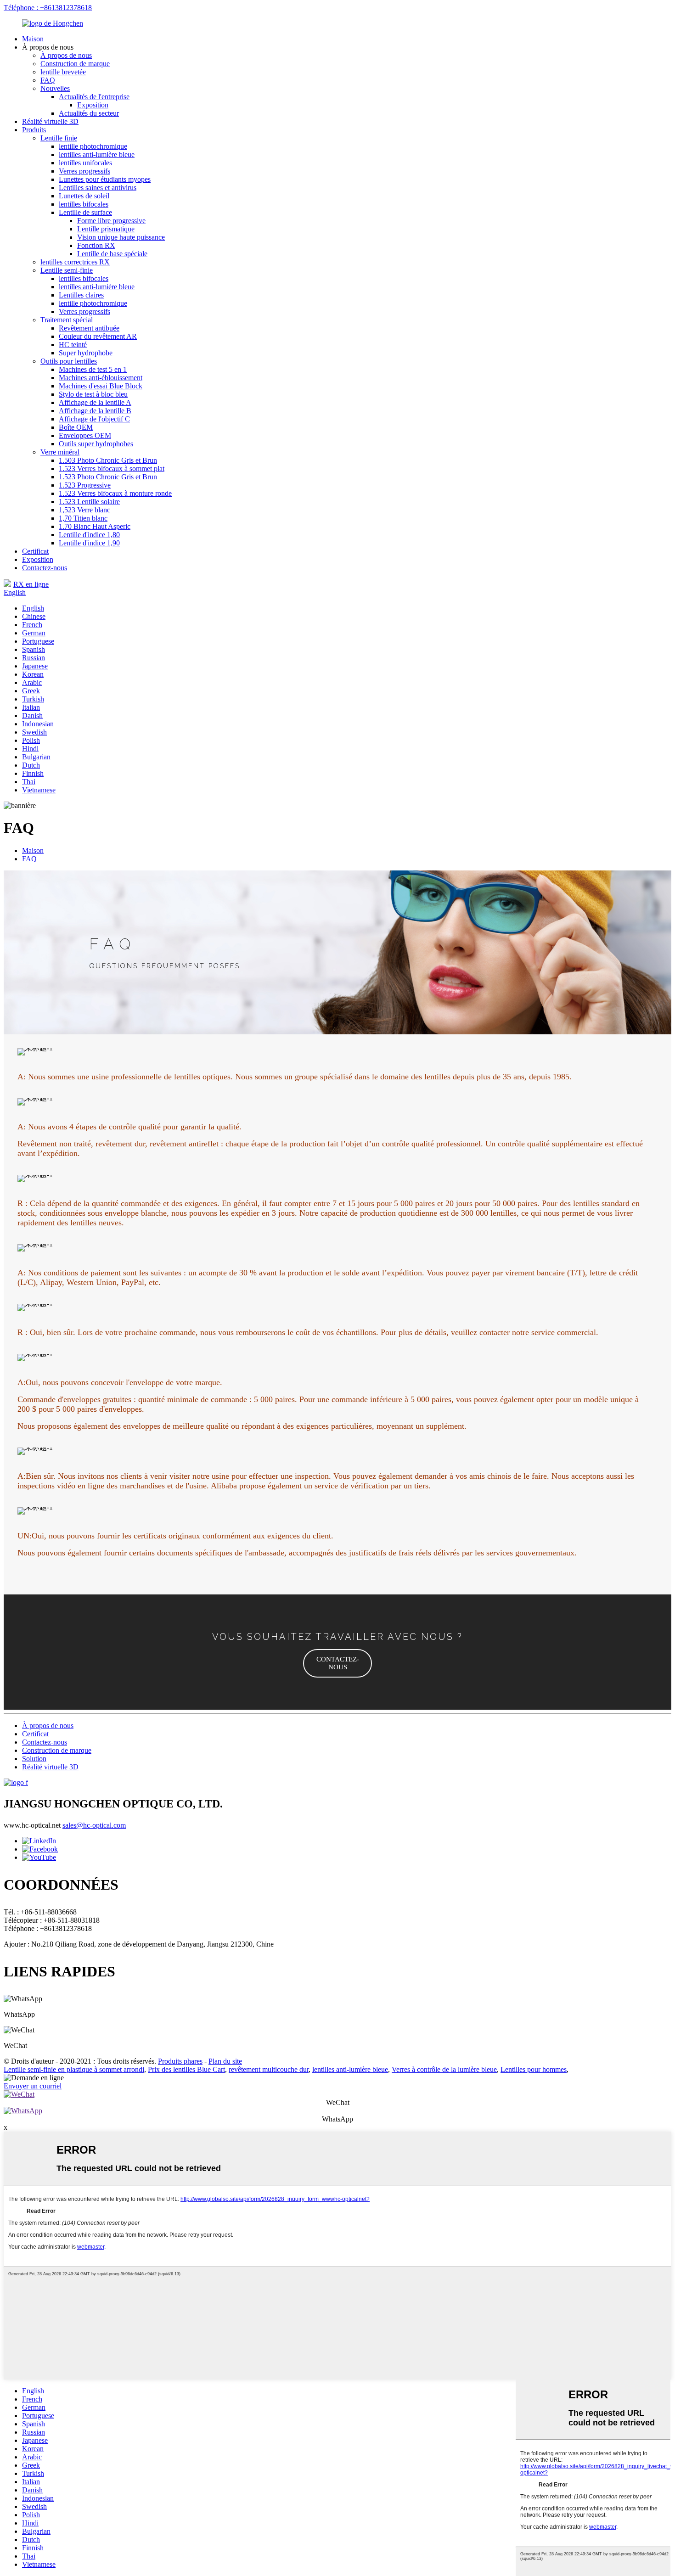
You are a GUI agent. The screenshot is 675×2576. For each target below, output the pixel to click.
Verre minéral (60, 452)
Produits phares (180, 2061)
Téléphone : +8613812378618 (48, 8)
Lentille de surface (85, 212)
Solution (34, 1759)
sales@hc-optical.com (94, 1825)
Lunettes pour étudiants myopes (105, 179)
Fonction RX (96, 245)
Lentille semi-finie (67, 270)
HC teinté (73, 345)
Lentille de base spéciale (112, 254)
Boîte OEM (76, 427)
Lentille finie (59, 138)
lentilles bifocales (84, 204)
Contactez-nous (45, 568)
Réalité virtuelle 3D (50, 121)
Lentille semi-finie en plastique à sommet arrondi (74, 2069)
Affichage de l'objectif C (94, 419)
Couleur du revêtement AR (98, 336)
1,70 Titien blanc (83, 518)
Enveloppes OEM (85, 435)
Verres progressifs (84, 171)
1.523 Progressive (85, 485)
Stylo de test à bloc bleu (93, 394)
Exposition (93, 105)
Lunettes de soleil (84, 196)
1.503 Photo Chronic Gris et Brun (108, 460)
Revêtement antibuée (89, 328)
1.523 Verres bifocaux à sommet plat (112, 469)
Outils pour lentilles (69, 361)
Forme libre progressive (111, 221)
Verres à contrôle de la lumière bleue (444, 2069)
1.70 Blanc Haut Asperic (95, 526)
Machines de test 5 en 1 (93, 369)
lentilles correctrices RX (75, 262)
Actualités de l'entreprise (94, 97)
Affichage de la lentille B (95, 411)
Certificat (35, 551)
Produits (34, 130)
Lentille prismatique (106, 229)
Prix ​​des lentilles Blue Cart (186, 2069)
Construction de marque (75, 64)
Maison (33, 39)
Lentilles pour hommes (534, 2069)
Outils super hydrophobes (96, 444)
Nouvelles (55, 88)
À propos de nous (66, 55)
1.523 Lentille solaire (89, 502)
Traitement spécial (67, 320)
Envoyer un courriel (33, 2086)
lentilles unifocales (85, 163)
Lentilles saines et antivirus (98, 188)
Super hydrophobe (86, 353)
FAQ (48, 80)
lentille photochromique (93, 146)
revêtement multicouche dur (269, 2069)
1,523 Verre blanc (84, 510)
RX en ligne (31, 584)
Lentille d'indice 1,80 (89, 535)
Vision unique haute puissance (121, 237)
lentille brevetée (63, 72)
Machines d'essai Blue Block (101, 386)
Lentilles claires (81, 295)
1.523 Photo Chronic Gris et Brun (108, 477)
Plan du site (225, 2061)
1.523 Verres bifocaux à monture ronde (115, 493)
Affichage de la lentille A (95, 402)
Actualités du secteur (89, 113)
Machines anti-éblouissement (101, 378)
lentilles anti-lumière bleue (97, 154)
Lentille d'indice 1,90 (89, 543)
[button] (337, 1663)
